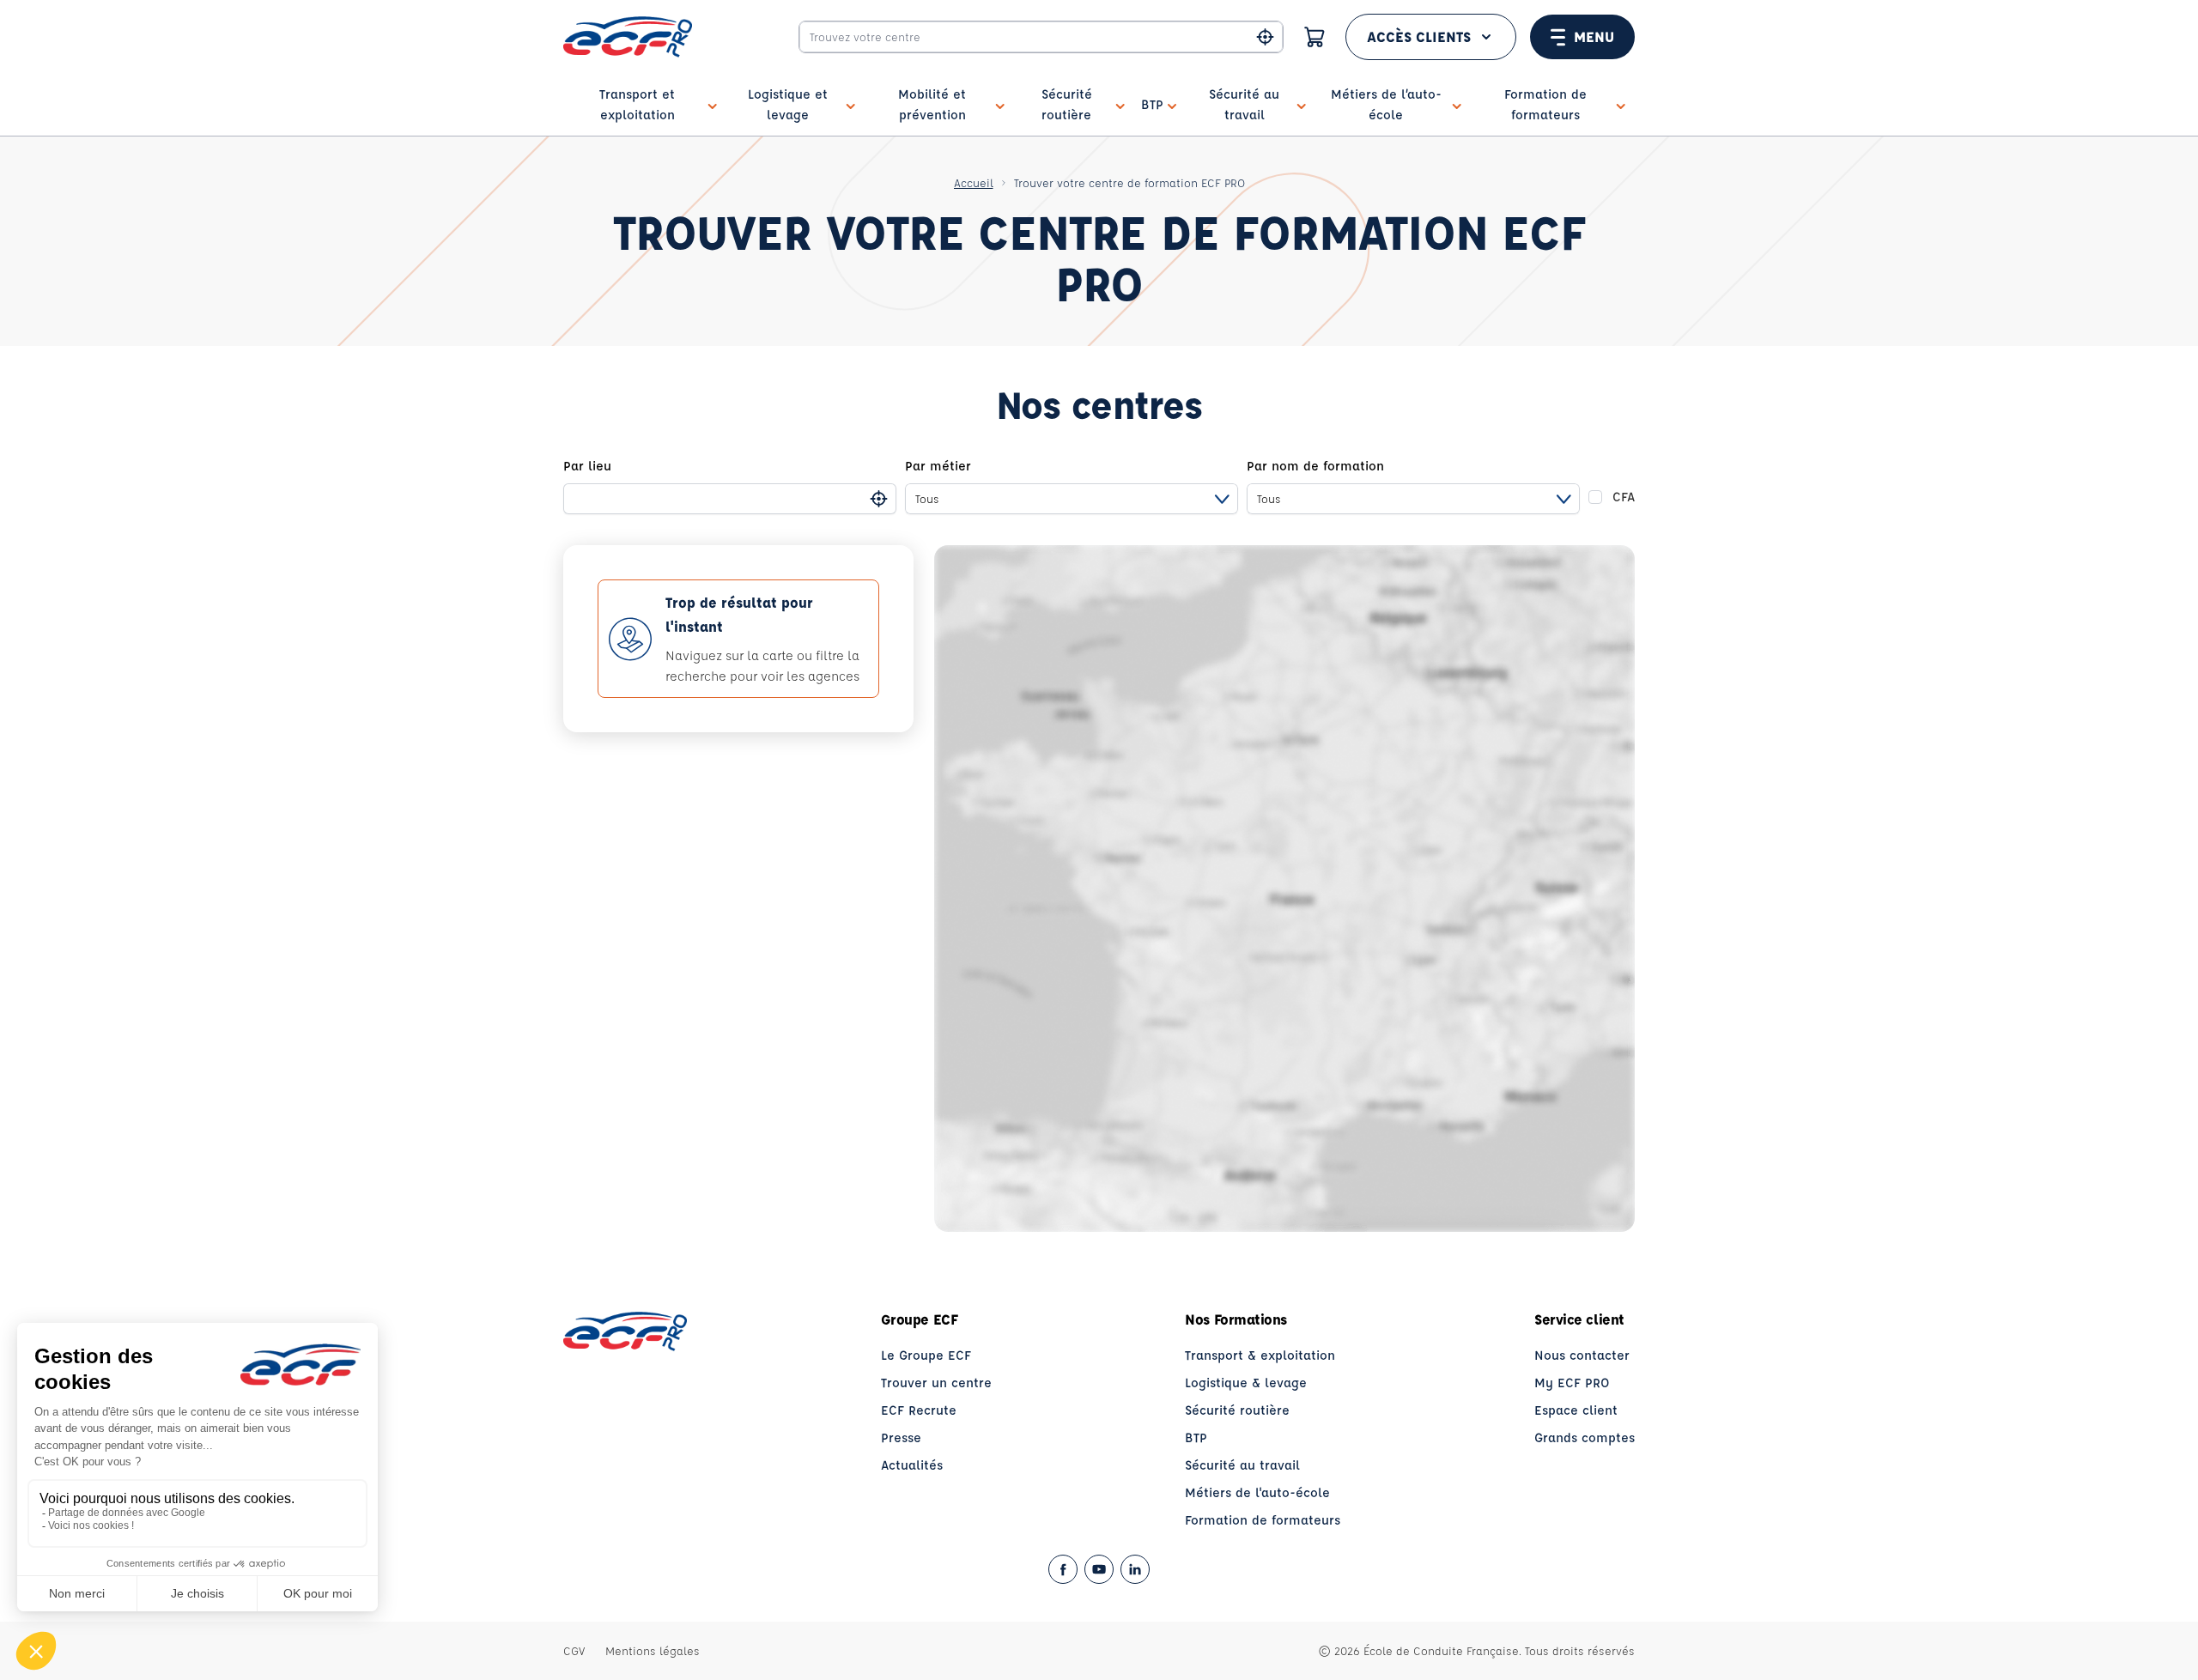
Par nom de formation (1315, 466)
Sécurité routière (1237, 1410)
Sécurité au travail (1242, 1465)
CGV (574, 1650)
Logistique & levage (1246, 1383)
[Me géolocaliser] (1265, 37)
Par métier (938, 466)
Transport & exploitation (1260, 1355)
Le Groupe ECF (926, 1355)
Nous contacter (1582, 1355)
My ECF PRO (1572, 1383)
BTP (1196, 1437)
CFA (1624, 497)
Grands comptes (1585, 1437)
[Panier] (1315, 37)
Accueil (974, 182)
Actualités (912, 1465)
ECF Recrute (919, 1410)
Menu (1594, 36)
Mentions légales (653, 1650)
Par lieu (587, 466)
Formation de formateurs (1263, 1520)
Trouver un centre (936, 1383)
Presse (901, 1437)
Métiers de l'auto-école (1257, 1492)
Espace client (1576, 1410)
